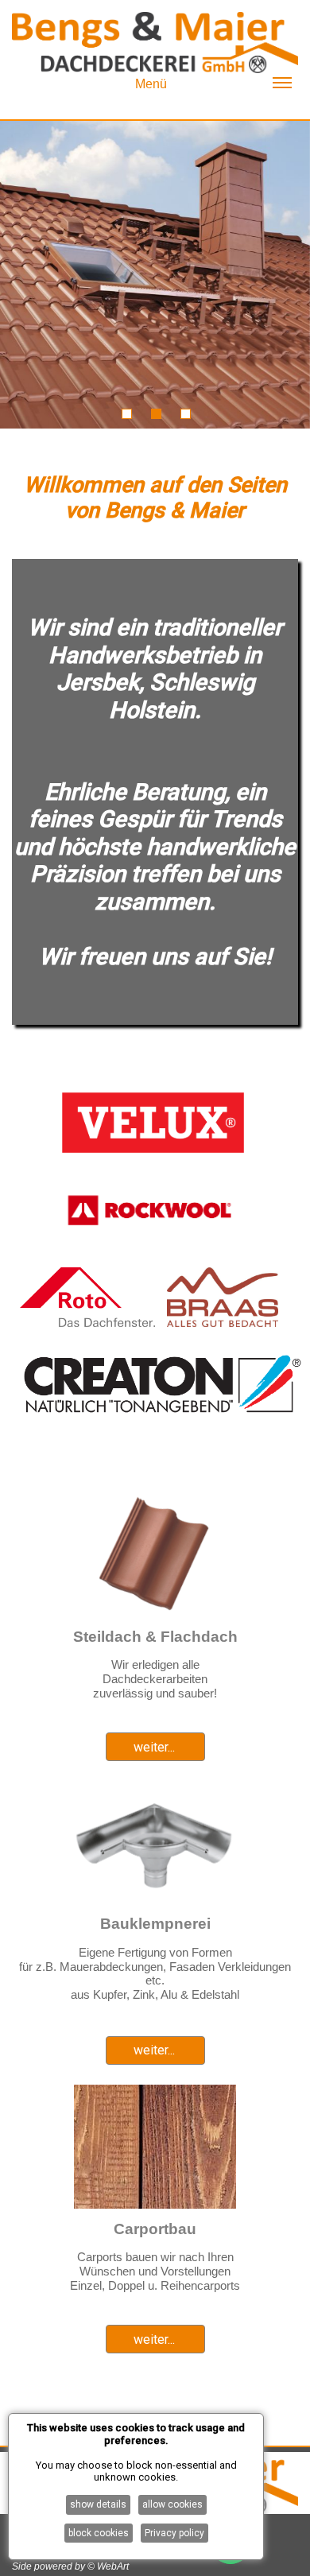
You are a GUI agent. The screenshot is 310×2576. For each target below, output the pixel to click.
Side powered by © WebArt (70, 2566)
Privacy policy (174, 2533)
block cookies (99, 2533)
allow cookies (172, 2504)
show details (98, 2504)
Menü (151, 84)
